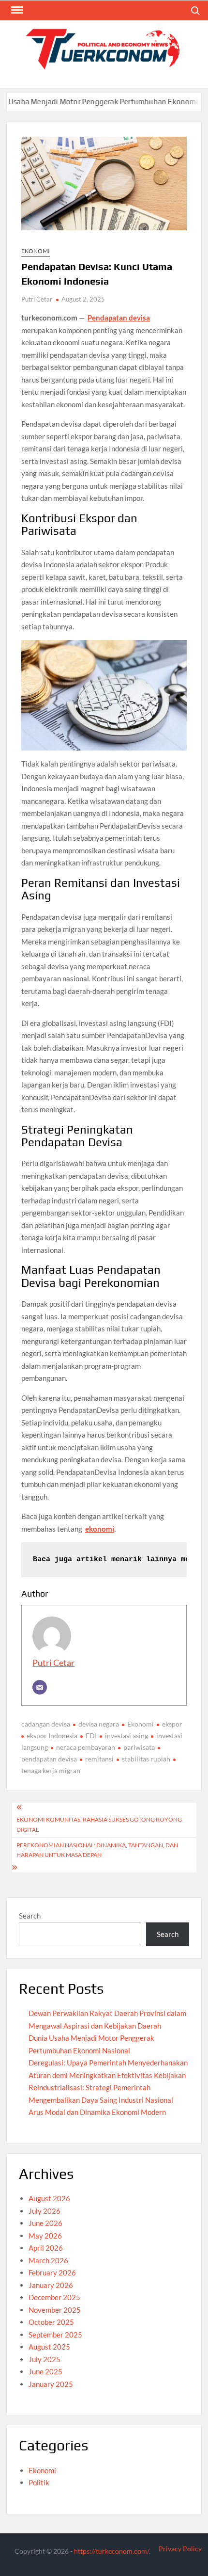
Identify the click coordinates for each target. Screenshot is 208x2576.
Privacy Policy (180, 2549)
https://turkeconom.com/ (111, 2551)
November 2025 (55, 2310)
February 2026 (52, 2272)
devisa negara (99, 1724)
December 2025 (54, 2297)
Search (30, 1916)
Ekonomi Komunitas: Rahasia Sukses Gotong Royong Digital (99, 1824)
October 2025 (51, 2322)
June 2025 (45, 2371)
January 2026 (51, 2285)
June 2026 (45, 2223)
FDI (91, 1736)
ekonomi (100, 1529)
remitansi (99, 1759)
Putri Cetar (37, 299)
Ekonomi (36, 251)
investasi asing (126, 1736)
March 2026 (48, 2260)
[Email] (40, 1687)
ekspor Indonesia (52, 1736)
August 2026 (49, 2198)
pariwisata (139, 1747)
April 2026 (46, 2248)
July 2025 (45, 2359)
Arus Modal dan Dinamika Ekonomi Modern (97, 2112)
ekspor (172, 1724)
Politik (39, 2482)
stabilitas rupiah (146, 1759)
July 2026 (45, 2211)
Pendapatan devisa (119, 318)
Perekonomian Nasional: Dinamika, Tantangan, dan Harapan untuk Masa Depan (97, 1850)
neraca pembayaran (86, 1747)
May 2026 (45, 2236)
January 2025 (51, 2384)
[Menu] (16, 10)
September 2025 (55, 2335)
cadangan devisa (46, 1724)
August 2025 (49, 2347)
